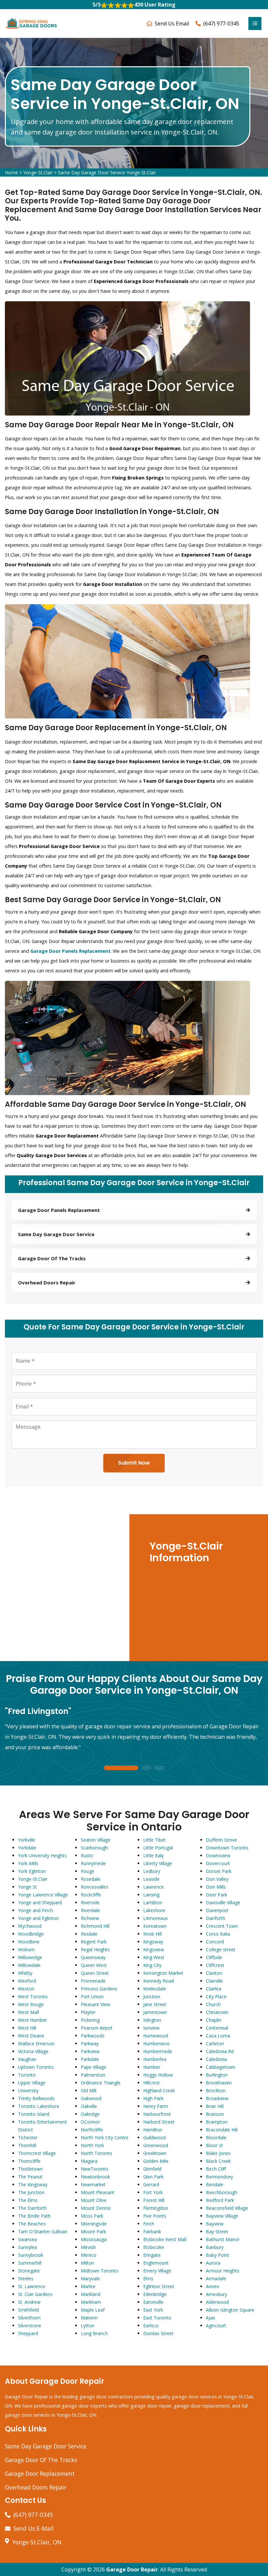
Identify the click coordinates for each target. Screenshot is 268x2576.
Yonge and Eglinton (38, 1918)
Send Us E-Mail (33, 2528)
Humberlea (155, 2059)
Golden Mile (156, 2161)
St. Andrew (29, 2302)
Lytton (88, 2325)
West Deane (31, 2036)
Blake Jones (218, 2153)
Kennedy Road (159, 1981)
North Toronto (96, 2153)
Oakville (89, 2106)
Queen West (94, 1965)
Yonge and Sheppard (40, 1902)
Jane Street (155, 2004)
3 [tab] (159, 1768)
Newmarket (93, 2184)
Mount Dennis (96, 2208)
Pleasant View (95, 2004)
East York (153, 2310)
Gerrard (151, 2184)
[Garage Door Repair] (32, 23)
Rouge (88, 1871)
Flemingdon (156, 2208)
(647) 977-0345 (221, 24)
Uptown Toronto (36, 2067)
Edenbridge (155, 2294)
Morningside (94, 2224)
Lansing (151, 1895)
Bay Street (217, 2231)
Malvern (89, 2318)
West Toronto (33, 1996)
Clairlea (214, 1989)
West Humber (33, 2020)
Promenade (93, 1981)
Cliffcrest (215, 1965)
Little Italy (153, 1855)
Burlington (217, 2075)
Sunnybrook (31, 2255)
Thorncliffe (29, 2161)
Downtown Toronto (227, 1848)
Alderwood (217, 2302)
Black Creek (218, 2161)
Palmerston (93, 2075)
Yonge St (27, 1887)
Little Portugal (158, 1848)
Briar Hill (215, 2106)
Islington (152, 2020)
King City (152, 1965)
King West (154, 1957)
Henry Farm (156, 2106)
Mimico (89, 2255)
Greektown (155, 2153)
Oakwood (91, 2098)
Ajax (210, 2318)
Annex (212, 2286)
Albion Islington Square (230, 2310)
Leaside (151, 1879)
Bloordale (216, 2137)
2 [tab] (146, 1768)
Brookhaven (219, 2083)
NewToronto (94, 2169)
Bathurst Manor (223, 2239)
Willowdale (29, 1965)
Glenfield (152, 2169)
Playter (88, 2012)
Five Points (155, 2216)
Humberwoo (156, 2043)
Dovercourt (218, 1863)
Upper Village (32, 2083)
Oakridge (90, 2114)
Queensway (93, 1957)
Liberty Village (158, 1863)
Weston (26, 1989)
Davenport (217, 1910)
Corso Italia (218, 1934)
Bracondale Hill (222, 2130)
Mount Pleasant (98, 2192)
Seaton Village (96, 1840)
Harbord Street (159, 2122)
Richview (90, 1918)
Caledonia (216, 2059)
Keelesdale (155, 1989)
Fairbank (152, 2231)
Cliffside (214, 1957)
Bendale (215, 2184)
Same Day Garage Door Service (46, 2446)
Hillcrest (151, 2083)
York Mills (28, 1863)
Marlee (88, 2286)
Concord (215, 1942)
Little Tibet (154, 1840)
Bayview (215, 2224)
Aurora (213, 2263)
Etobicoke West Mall (165, 2239)
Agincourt (216, 2325)
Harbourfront (157, 2114)
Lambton (153, 1902)
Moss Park (92, 2216)
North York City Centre (105, 2137)
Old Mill (89, 2090)
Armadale (216, 2278)
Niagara (89, 2161)
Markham (91, 2302)
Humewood (156, 2036)
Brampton (217, 2122)
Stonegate (29, 2271)
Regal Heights (95, 1949)
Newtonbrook (95, 2177)
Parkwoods (93, 2036)
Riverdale (90, 1910)
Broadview (217, 2098)
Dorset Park (219, 1871)
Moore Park (93, 2231)
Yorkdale (27, 1848)
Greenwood (156, 2145)
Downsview (218, 1855)
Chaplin (214, 2020)
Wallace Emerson (36, 2043)
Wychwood (30, 1926)
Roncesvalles (94, 1887)
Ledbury (152, 1871)
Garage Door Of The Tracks (41, 2460)
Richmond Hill (95, 1926)
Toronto (27, 2075)
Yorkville (27, 1840)
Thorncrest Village (37, 2153)
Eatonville (153, 2302)
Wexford (27, 1981)
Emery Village (157, 2271)
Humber (152, 2067)
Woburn (26, 1949)
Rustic (87, 1855)
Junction (152, 1996)
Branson (215, 2114)
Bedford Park (220, 2200)
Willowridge (30, 1957)
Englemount (156, 2263)
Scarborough (94, 1848)
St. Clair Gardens (35, 2294)
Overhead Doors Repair (36, 2487)
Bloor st (214, 2145)
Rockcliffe (91, 1895)
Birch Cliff (216, 2169)
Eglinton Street (159, 2286)
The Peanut (30, 2177)
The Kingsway (33, 2184)
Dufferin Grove (221, 1840)
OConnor (90, 2122)
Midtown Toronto (100, 2271)
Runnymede (93, 1863)
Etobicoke (154, 2247)
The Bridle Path (34, 2216)
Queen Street (95, 1973)
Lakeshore (154, 1910)
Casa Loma (218, 2036)
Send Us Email (172, 24)
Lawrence (153, 1887)
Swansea (27, 2239)
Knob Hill (152, 1934)
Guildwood (154, 2137)
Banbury (215, 2247)
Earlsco (151, 2325)
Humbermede (158, 2051)
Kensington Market (163, 1973)
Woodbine (29, 1942)
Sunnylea (27, 2247)
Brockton (216, 2090)
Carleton (215, 2043)
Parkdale (90, 2059)
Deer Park (217, 1895)
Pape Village (93, 2067)
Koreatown (155, 1926)
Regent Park (94, 1942)
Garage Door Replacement (40, 2474)
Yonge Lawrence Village (43, 1895)
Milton (87, 2263)
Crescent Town (222, 1926)
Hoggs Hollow (158, 2075)
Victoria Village (33, 2051)
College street (221, 1949)
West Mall (28, 2012)
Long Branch (94, 2333)
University (28, 2090)
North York (92, 2145)
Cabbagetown (221, 2067)
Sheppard (28, 2333)
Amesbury (217, 2294)
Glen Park (153, 2177)
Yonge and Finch (35, 1910)
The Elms (28, 2200)
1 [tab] (121, 1768)
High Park (153, 2098)
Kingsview (154, 1949)
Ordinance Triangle (101, 2083)
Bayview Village (222, 2216)
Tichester (28, 2137)
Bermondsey (219, 2177)
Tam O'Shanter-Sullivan (43, 2231)
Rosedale (91, 1879)
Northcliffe (92, 2130)
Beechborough (222, 2192)
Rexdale (89, 1934)
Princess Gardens (99, 1989)
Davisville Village (223, 1902)
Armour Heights (223, 2271)
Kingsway (153, 1942)
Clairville (214, 1981)
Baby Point (218, 2255)
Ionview (151, 2028)
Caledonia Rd (220, 2051)
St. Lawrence (32, 2286)
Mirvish (88, 2247)
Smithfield (28, 2310)
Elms (148, 2278)
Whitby (25, 1973)
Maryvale (90, 2278)
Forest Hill (154, 2200)
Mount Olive (94, 2200)
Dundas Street (158, 2333)
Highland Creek (159, 2090)
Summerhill (30, 2263)
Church (213, 2004)
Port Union (92, 1996)
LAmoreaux (155, 1918)
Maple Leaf (93, 2310)
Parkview (90, 2051)
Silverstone (30, 2325)
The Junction (31, 2192)
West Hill (27, 2028)
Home (11, 173)
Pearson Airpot (97, 2028)
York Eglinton (32, 1871)
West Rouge (31, 2004)
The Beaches (32, 2224)
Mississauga (94, 2239)
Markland (91, 2294)
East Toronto (157, 2318)
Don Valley (217, 1879)
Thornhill (27, 2145)
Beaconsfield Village (227, 2208)
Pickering (90, 2020)
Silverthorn (29, 2318)
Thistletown (30, 2169)
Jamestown (155, 2012)
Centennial (217, 2028)
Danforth (216, 1918)
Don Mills (216, 1887)
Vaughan (27, 2059)
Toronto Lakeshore (39, 2106)
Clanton (214, 1973)
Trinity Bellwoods (36, 2098)
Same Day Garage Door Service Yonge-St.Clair (107, 173)
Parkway (90, 2043)
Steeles (26, 2278)
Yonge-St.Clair (38, 173)
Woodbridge (31, 1934)
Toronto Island (34, 2114)
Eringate (152, 2255)
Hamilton (153, 2130)
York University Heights (42, 1855)
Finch (149, 2224)
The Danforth (32, 2208)
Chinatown (217, 2012)
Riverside (90, 1902)
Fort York (153, 2192)
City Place (216, 1996)
